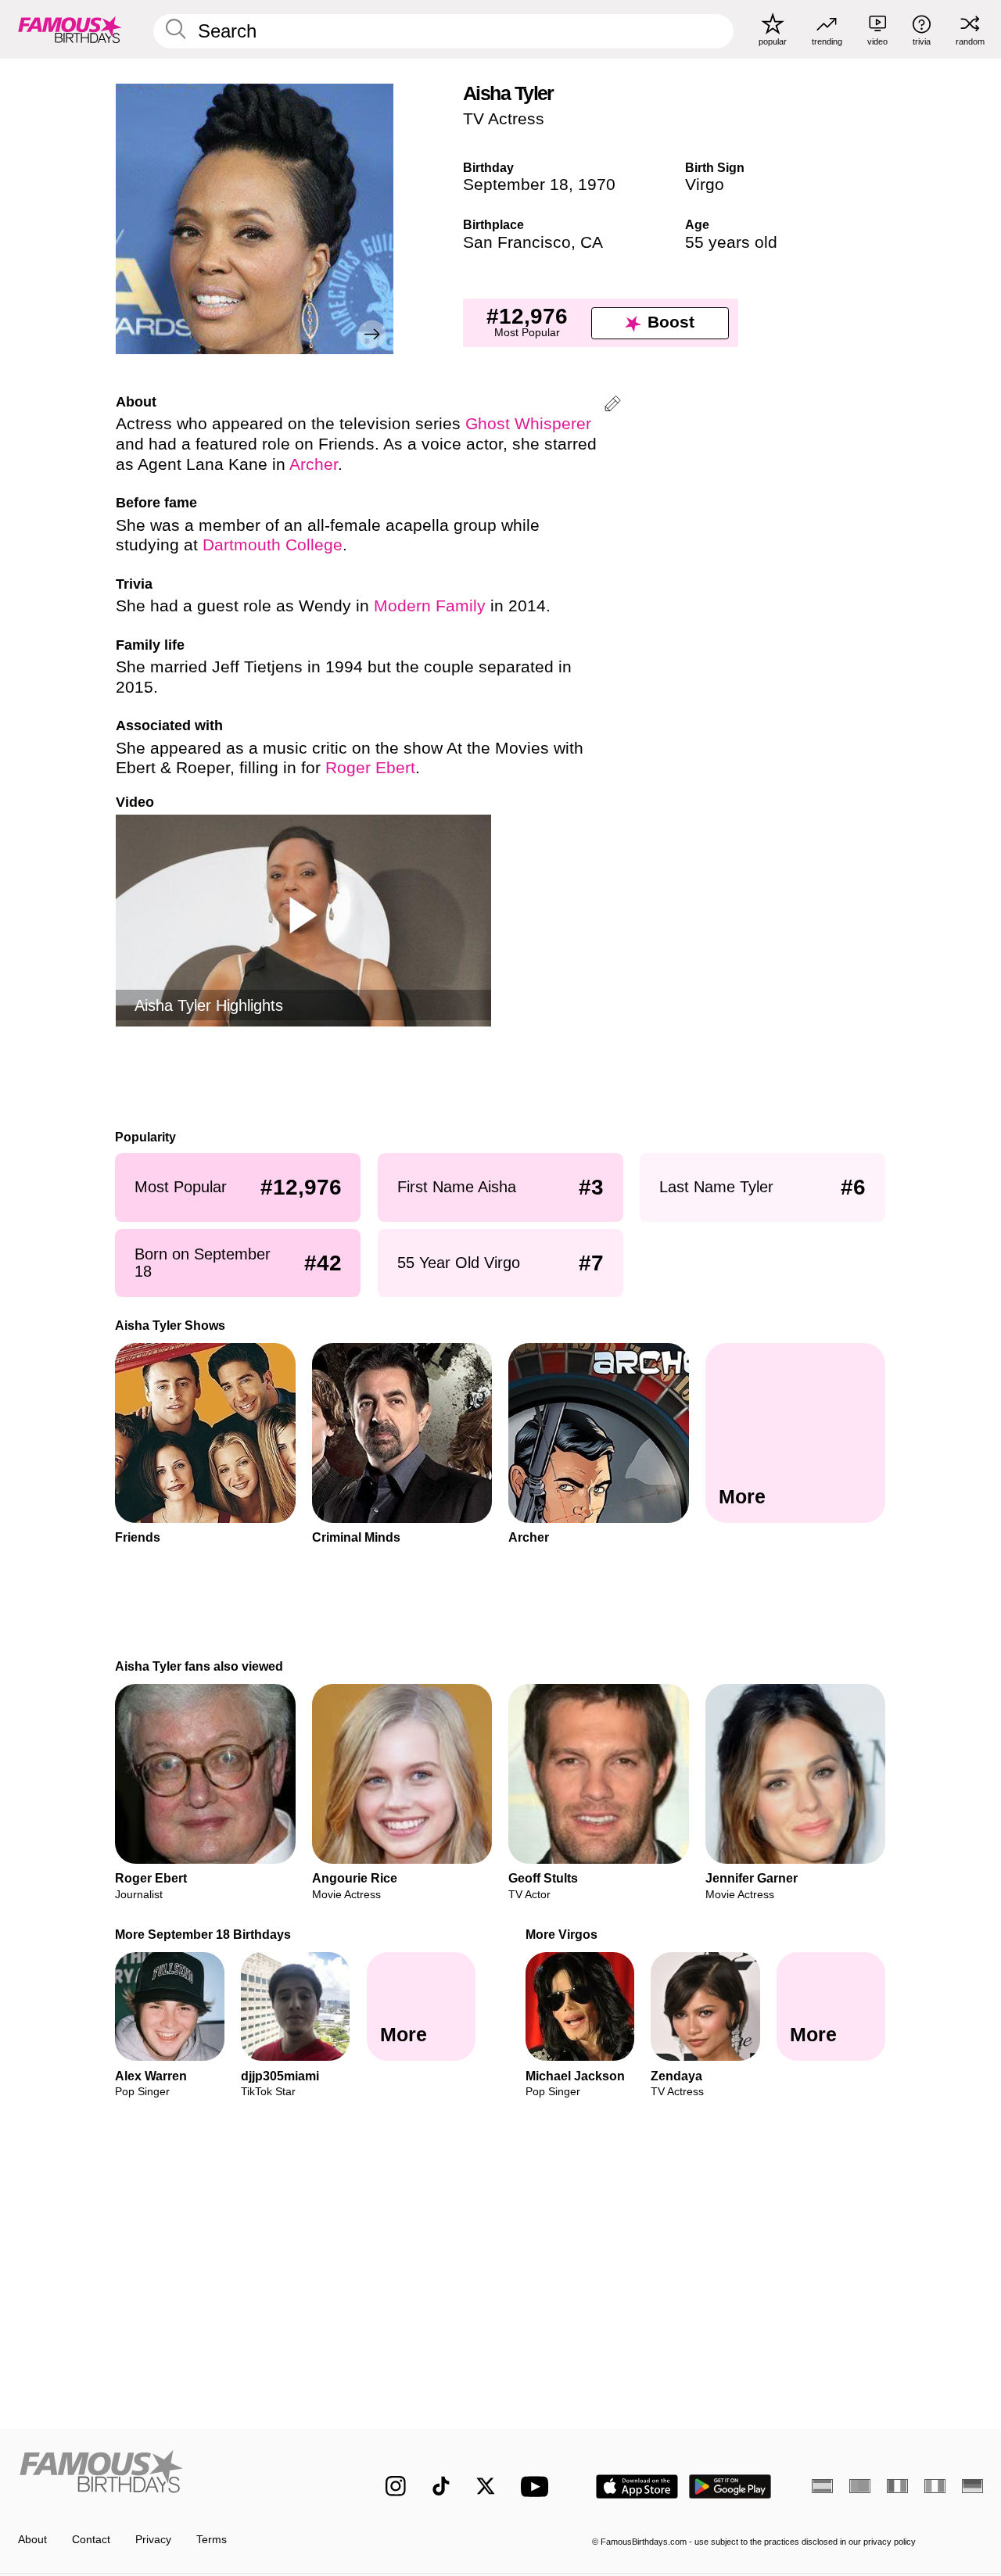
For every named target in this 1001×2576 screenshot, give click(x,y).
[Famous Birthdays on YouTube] (538, 2486)
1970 (597, 185)
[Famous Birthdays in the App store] (637, 2486)
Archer (314, 464)
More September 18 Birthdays (204, 1934)
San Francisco (517, 242)
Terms (212, 2540)
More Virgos (561, 1934)
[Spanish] (822, 2486)
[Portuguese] (860, 2486)
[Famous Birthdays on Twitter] (486, 2486)
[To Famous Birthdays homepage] (70, 29)
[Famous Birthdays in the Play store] (730, 2486)
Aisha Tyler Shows (171, 1325)
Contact (91, 2540)
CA (592, 242)
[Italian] (935, 2486)
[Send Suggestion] (613, 406)
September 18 (516, 185)
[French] (897, 2486)
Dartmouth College (273, 545)
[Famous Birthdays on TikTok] (441, 2486)
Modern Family (430, 606)
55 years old (731, 242)
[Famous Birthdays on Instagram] (396, 2486)
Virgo (705, 185)
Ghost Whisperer (528, 424)
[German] (972, 2486)
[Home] (173, 2475)
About (32, 2540)
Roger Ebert (370, 768)
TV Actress (504, 119)
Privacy (153, 2540)
